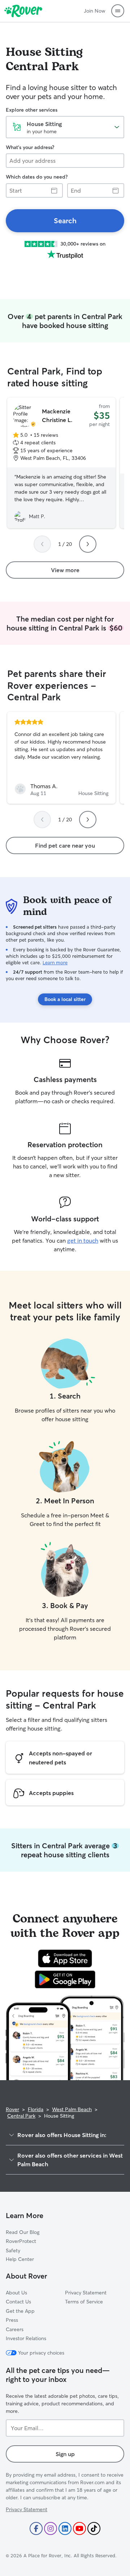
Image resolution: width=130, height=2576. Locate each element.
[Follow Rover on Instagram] (51, 2528)
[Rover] (23, 11)
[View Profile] (61, 758)
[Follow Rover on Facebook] (36, 2528)
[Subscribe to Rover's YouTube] (79, 2528)
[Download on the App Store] (65, 1958)
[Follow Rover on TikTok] (94, 2528)
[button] (118, 11)
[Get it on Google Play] (65, 1979)
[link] (65, 221)
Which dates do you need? (37, 177)
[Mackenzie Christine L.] (61, 463)
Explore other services (32, 110)
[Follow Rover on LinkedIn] (65, 2528)
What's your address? (30, 147)
